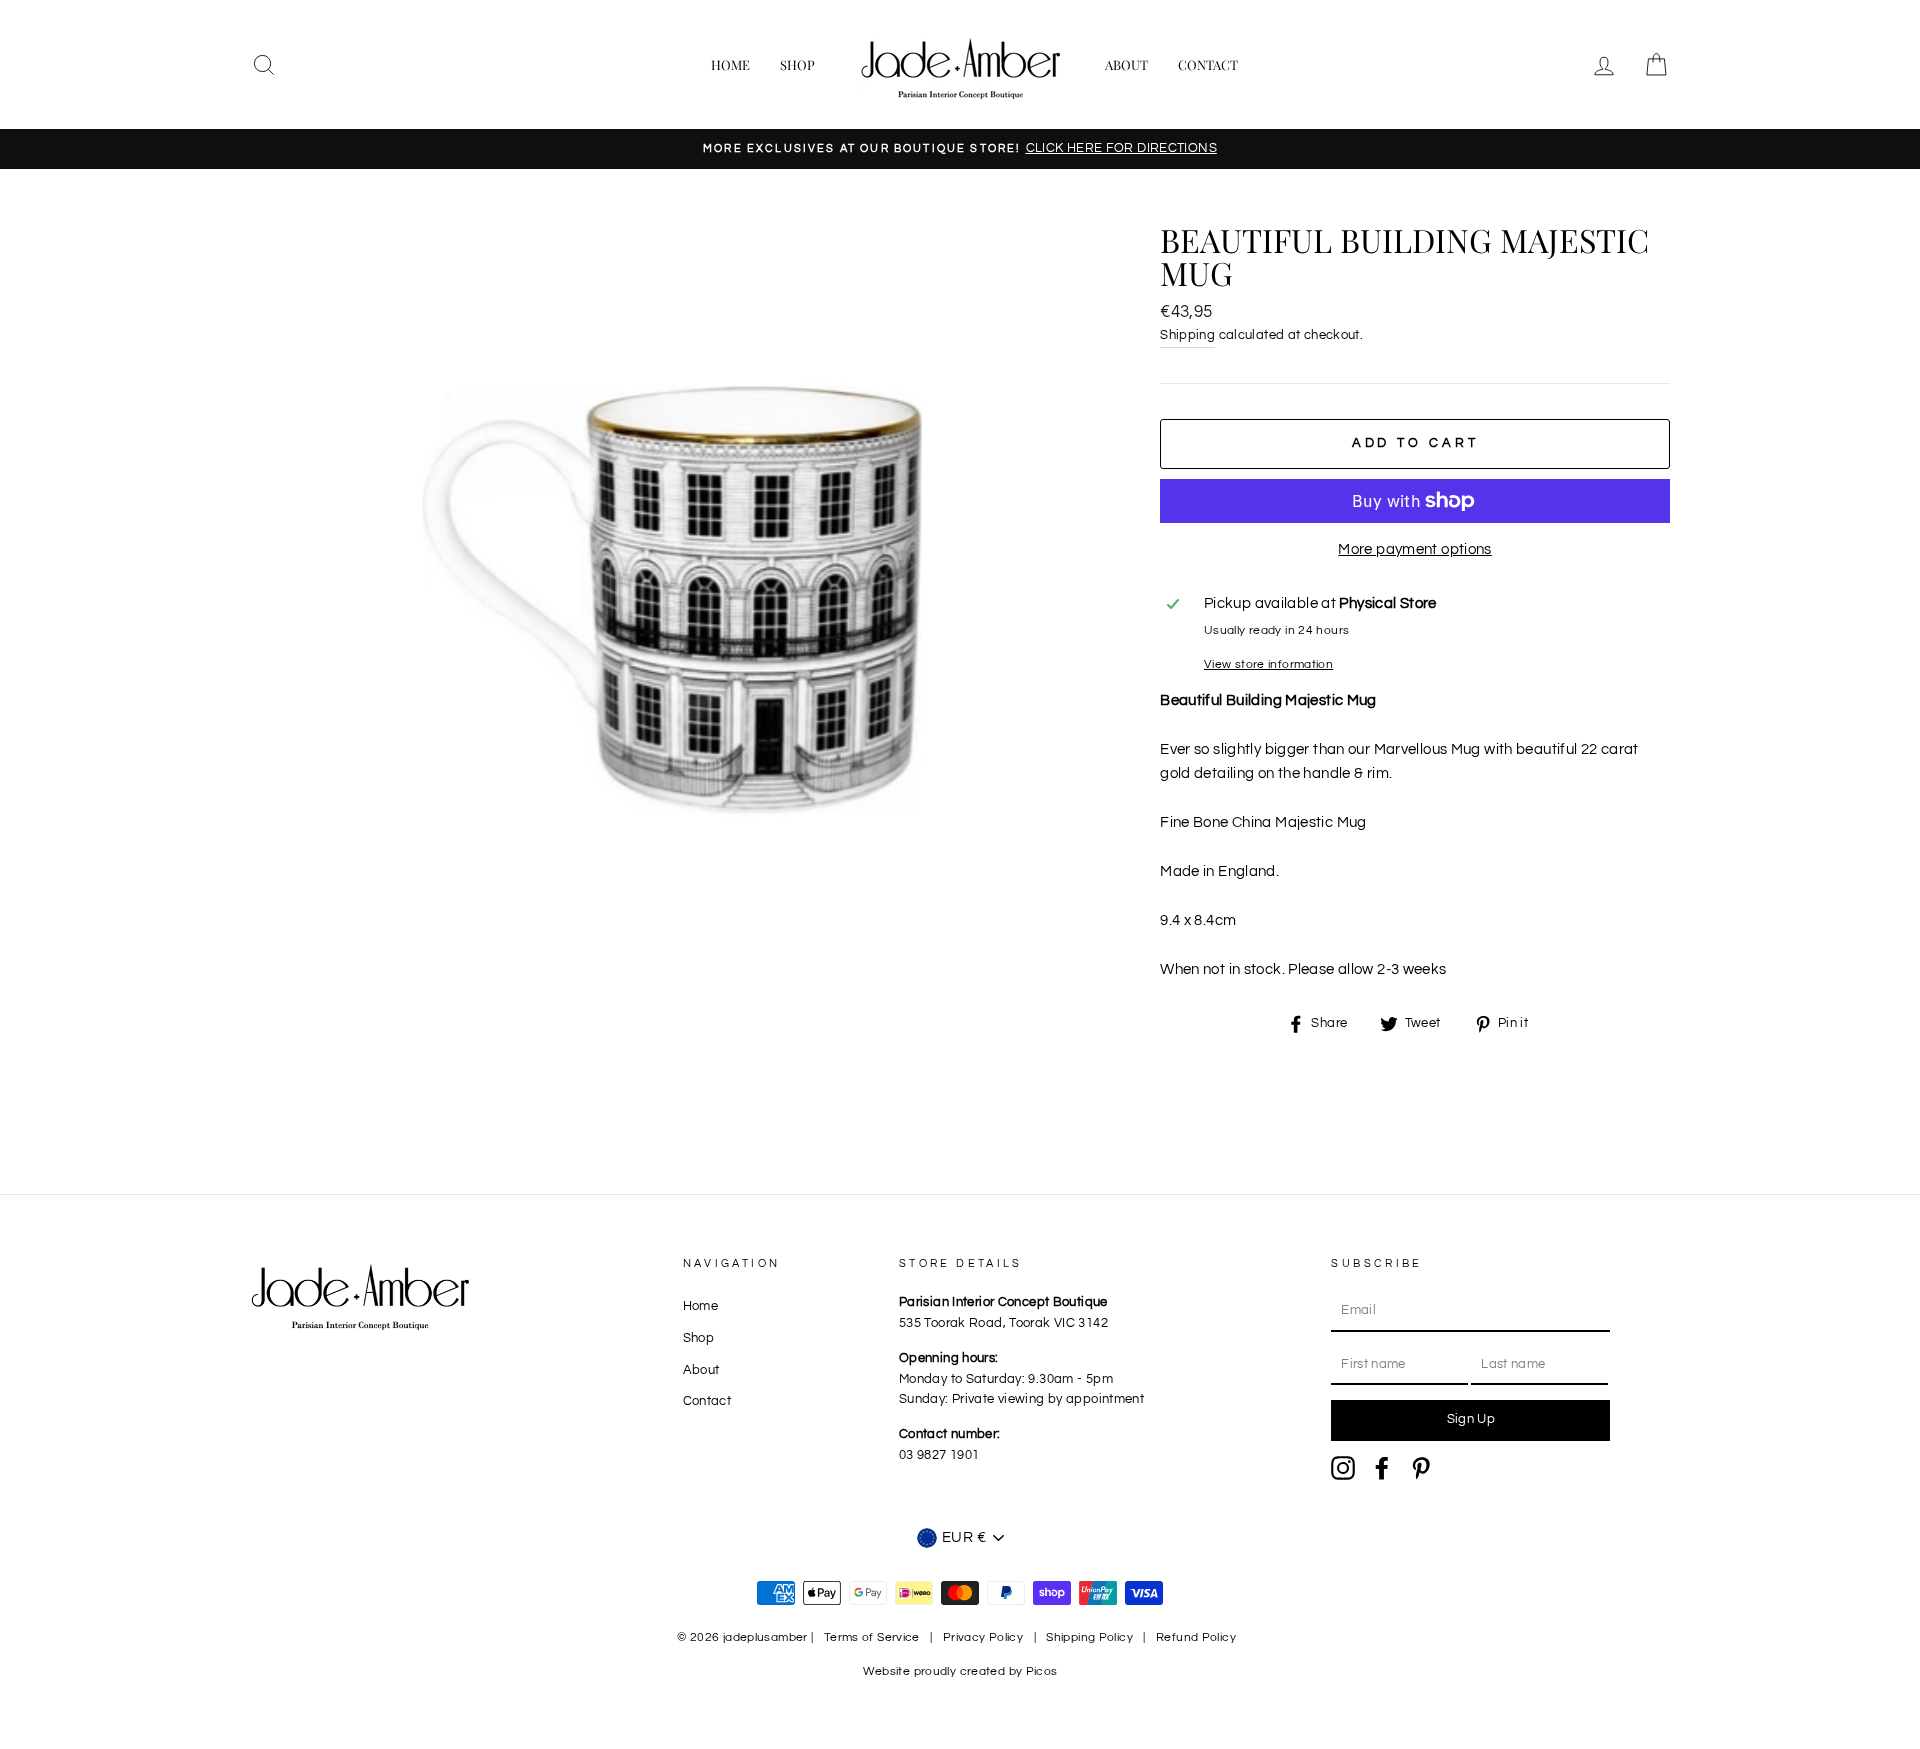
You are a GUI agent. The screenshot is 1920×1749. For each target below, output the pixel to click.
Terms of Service (872, 1637)
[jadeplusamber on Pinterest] (1421, 1468)
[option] (960, 149)
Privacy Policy (983, 1637)
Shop (797, 64)
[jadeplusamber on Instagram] (1343, 1468)
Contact (1208, 64)
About (1126, 64)
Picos (1042, 1671)
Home (730, 64)
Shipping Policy (1089, 1637)
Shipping (1187, 335)
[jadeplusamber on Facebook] (1382, 1468)
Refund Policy (1196, 1637)
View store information (1268, 664)
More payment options (1415, 549)
